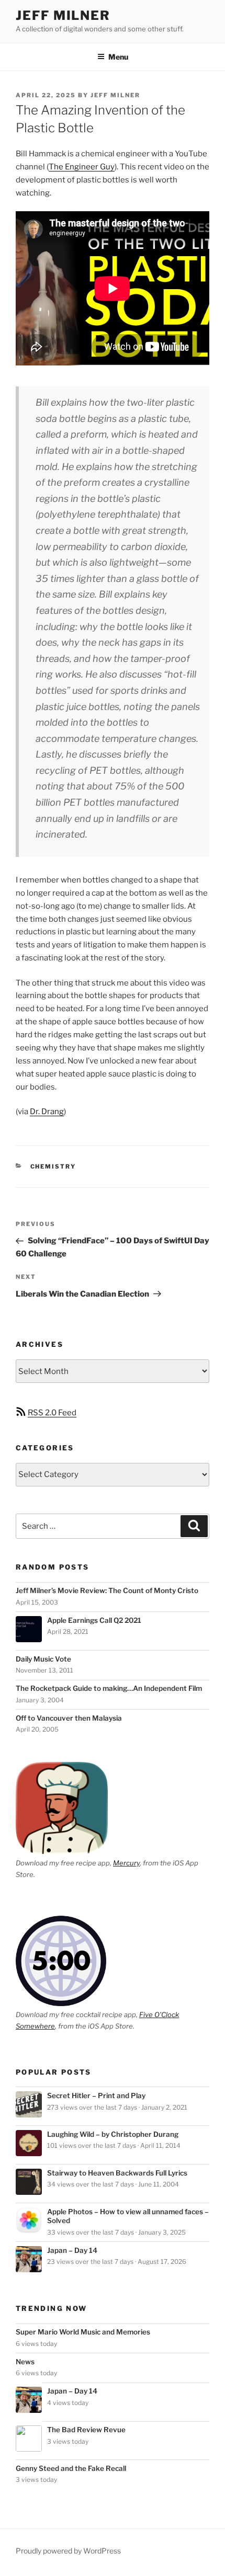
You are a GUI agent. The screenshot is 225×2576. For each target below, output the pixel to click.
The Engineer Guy (82, 167)
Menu (118, 57)
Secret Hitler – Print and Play (96, 2096)
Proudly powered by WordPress (68, 2551)
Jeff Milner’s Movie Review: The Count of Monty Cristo (107, 1590)
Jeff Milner (63, 15)
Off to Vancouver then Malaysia (69, 1718)
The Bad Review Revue (86, 2430)
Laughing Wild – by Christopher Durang (113, 2134)
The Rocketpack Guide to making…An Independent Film (109, 1688)
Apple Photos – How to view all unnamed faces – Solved (128, 2216)
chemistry (53, 1166)
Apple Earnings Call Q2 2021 (94, 1620)
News (25, 2362)
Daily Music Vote (43, 1659)
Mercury (126, 1863)
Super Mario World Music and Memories (83, 2332)
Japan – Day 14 (72, 2250)
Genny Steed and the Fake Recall (71, 2468)
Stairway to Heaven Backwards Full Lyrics (117, 2173)
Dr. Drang (47, 1112)
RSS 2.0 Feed (52, 1413)
